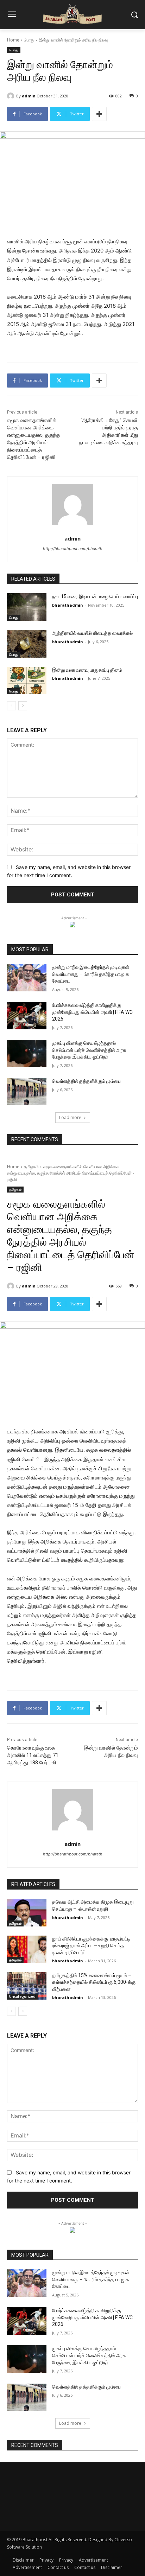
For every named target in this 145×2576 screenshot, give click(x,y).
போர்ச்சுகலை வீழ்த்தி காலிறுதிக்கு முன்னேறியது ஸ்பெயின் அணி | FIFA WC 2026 (92, 1012)
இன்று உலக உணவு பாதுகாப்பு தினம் (87, 670)
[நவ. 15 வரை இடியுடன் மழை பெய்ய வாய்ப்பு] (27, 607)
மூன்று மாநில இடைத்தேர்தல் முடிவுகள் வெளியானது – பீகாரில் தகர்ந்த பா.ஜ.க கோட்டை (91, 974)
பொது (29, 40)
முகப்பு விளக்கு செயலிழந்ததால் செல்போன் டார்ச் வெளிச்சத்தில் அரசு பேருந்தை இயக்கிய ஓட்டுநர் (89, 1050)
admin (29, 96)
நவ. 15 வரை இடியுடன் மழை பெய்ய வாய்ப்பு (95, 596)
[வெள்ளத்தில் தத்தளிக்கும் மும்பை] (27, 1092)
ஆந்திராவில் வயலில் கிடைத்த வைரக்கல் (92, 633)
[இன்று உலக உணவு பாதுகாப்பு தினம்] (27, 680)
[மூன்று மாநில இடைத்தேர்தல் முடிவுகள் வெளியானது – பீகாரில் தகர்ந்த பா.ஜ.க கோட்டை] (27, 978)
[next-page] (23, 706)
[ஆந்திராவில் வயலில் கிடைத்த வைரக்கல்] (27, 644)
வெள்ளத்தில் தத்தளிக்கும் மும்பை (86, 1081)
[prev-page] (11, 706)
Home (13, 40)
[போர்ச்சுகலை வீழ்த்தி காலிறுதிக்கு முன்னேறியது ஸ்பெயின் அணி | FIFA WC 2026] (27, 1016)
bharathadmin (68, 605)
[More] (99, 114)
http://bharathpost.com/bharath (73, 549)
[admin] (12, 96)
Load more (70, 1117)
